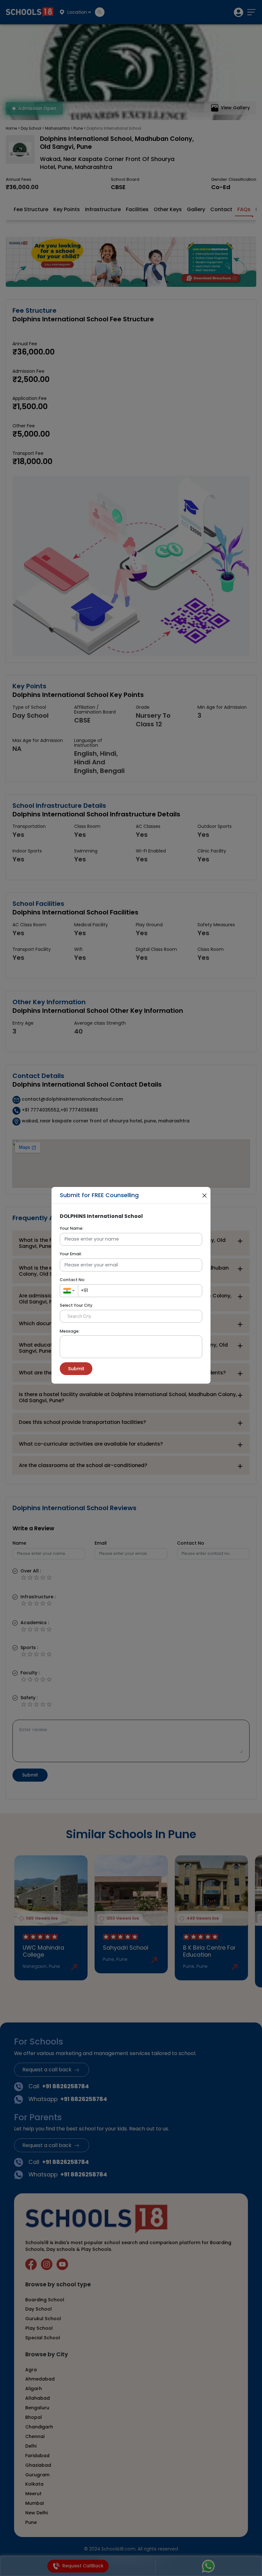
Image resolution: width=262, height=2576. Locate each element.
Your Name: (72, 1228)
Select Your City (76, 1305)
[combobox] (69, 1291)
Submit (76, 1369)
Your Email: (71, 1254)
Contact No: (73, 1280)
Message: (70, 1331)
